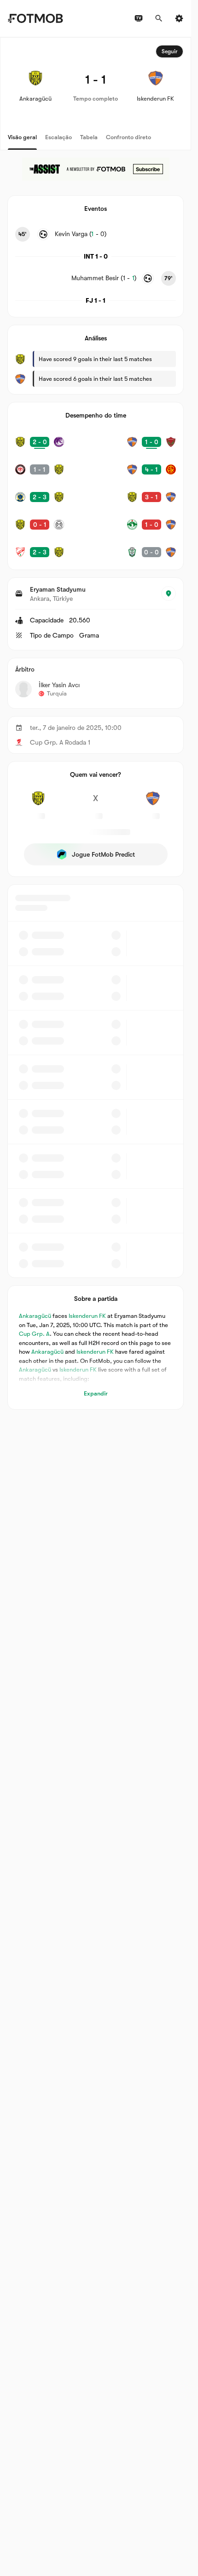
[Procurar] (159, 18)
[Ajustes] (179, 18)
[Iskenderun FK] (153, 803)
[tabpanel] (96, 723)
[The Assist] (96, 169)
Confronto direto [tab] (128, 137)
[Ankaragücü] (38, 803)
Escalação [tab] (58, 137)
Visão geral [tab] (22, 137)
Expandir (96, 1393)
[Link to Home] (35, 18)
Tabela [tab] (89, 137)
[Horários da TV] (139, 18)
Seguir (169, 51)
